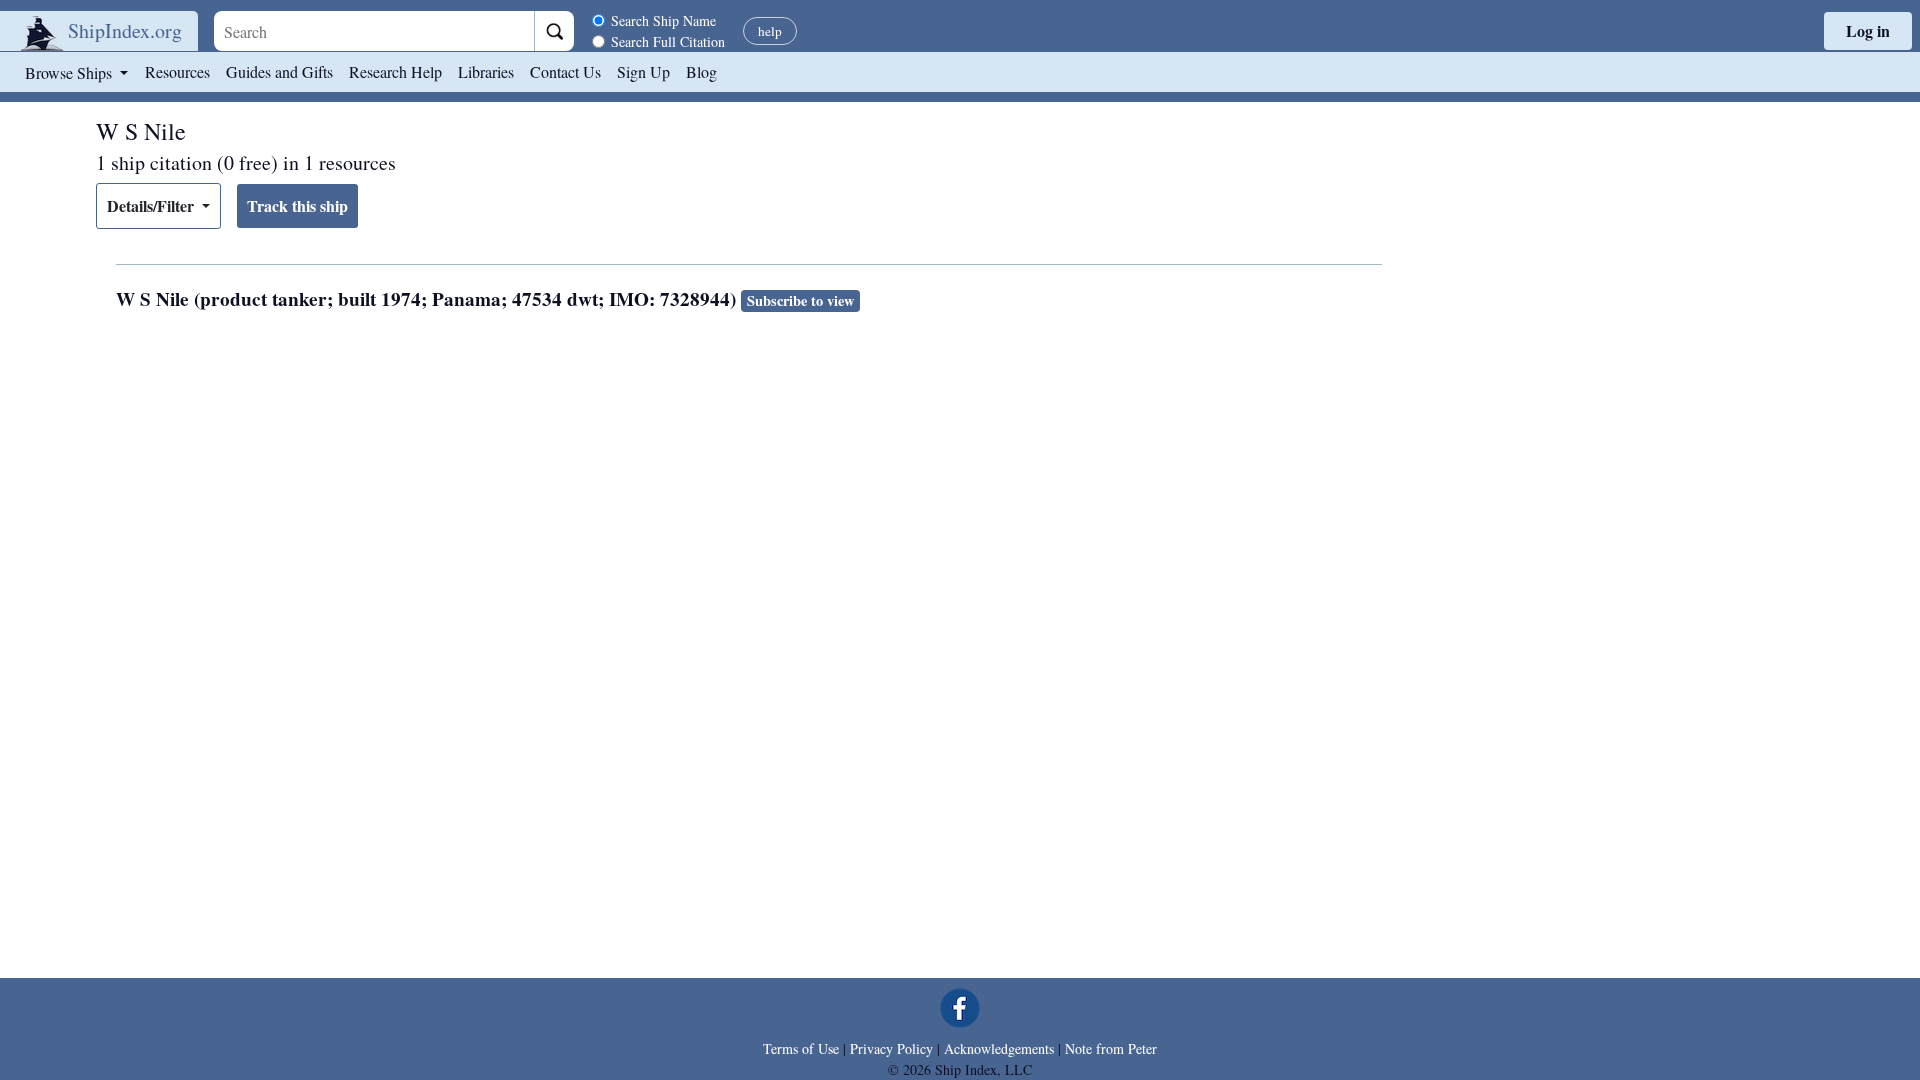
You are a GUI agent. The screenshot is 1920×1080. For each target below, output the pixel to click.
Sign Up (643, 71)
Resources (177, 71)
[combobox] (374, 31)
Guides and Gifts (279, 71)
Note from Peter (1111, 1048)
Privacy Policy (891, 1048)
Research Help (395, 71)
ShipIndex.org (125, 30)
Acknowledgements (999, 1048)
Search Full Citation (668, 41)
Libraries (486, 71)
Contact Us (565, 71)
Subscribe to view (800, 300)
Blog (701, 71)
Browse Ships (70, 72)
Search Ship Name (663, 20)
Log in (1868, 30)
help (770, 31)
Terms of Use (801, 1048)
